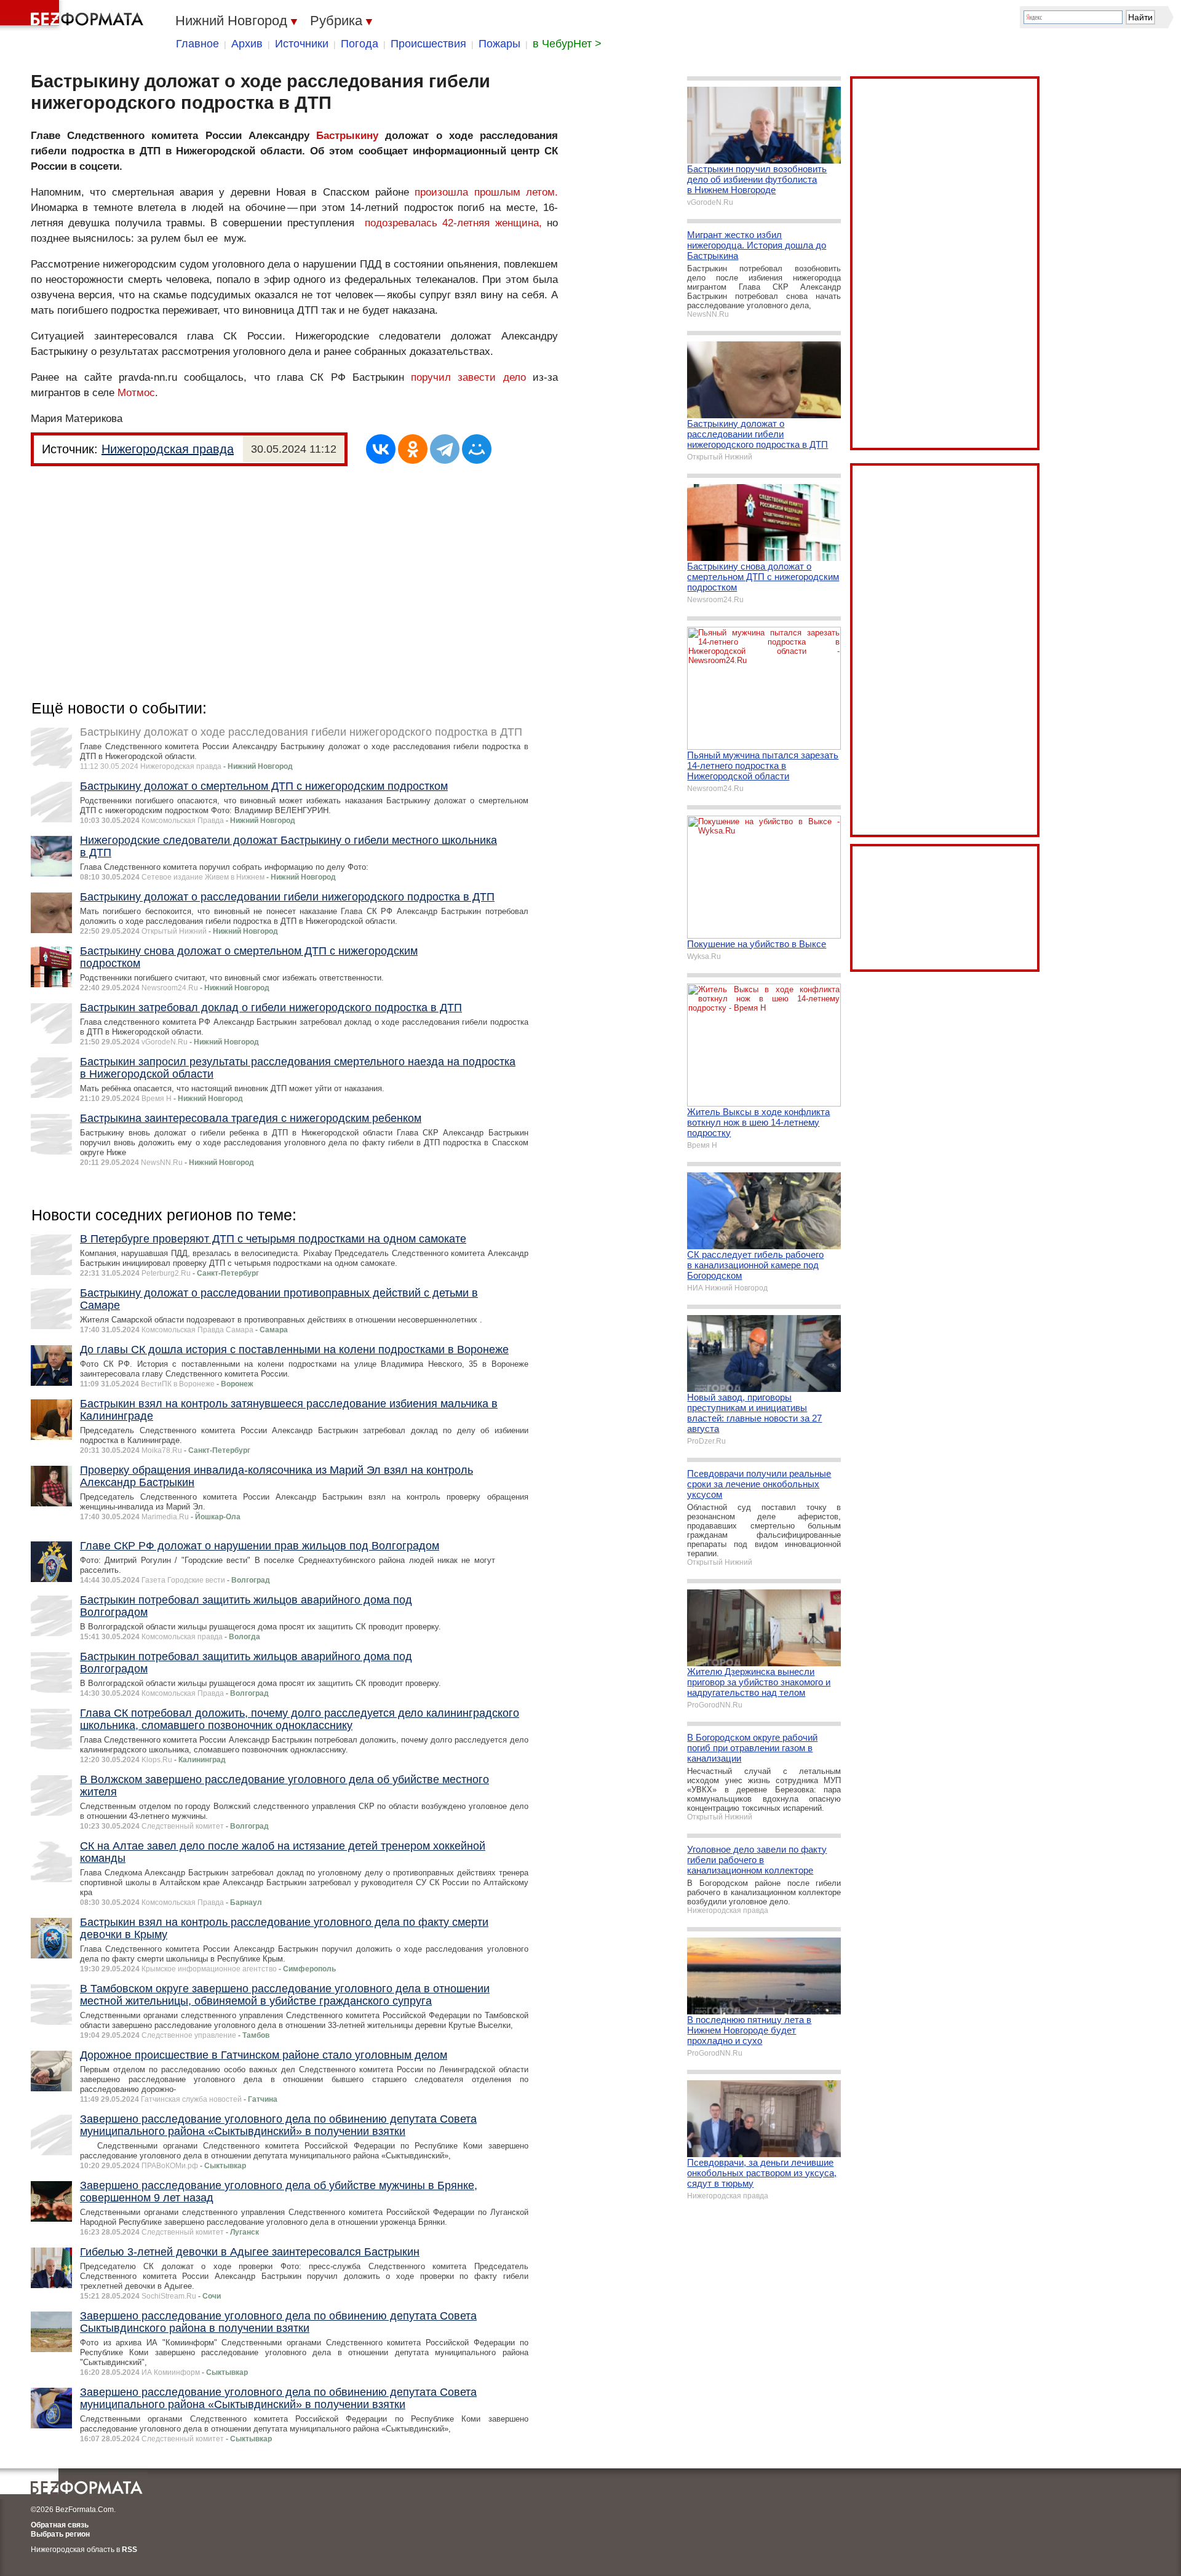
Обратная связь (60, 2525)
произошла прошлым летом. (486, 192)
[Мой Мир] (477, 449)
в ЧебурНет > (567, 44)
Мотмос (136, 393)
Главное (197, 44)
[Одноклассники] (413, 449)
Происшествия (428, 44)
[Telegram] (445, 449)
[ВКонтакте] (381, 449)
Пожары (499, 44)
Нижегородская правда (168, 449)
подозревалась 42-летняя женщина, (453, 223)
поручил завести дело (468, 377)
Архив (247, 44)
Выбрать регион (60, 2534)
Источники (302, 44)
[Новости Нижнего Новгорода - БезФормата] (74, 15)
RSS (129, 2550)
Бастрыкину (347, 136)
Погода (360, 44)
